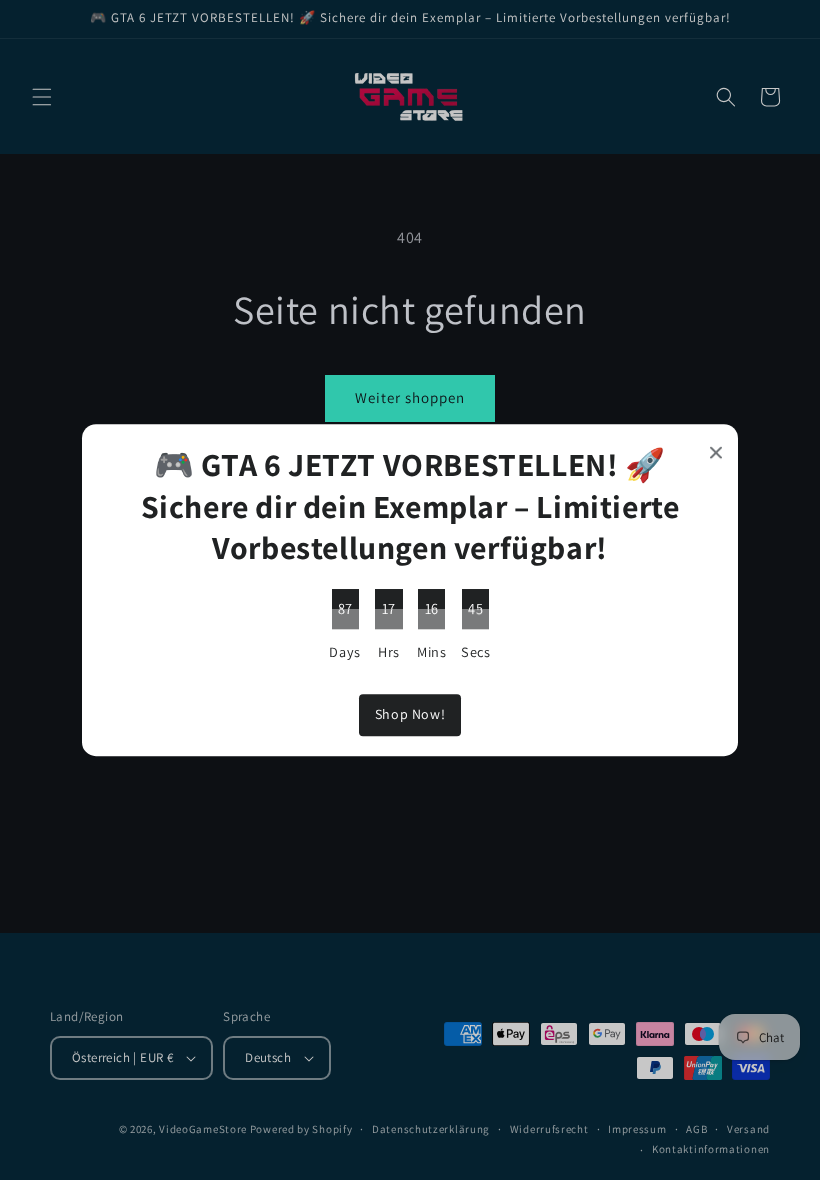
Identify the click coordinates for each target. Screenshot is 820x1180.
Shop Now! (410, 715)
